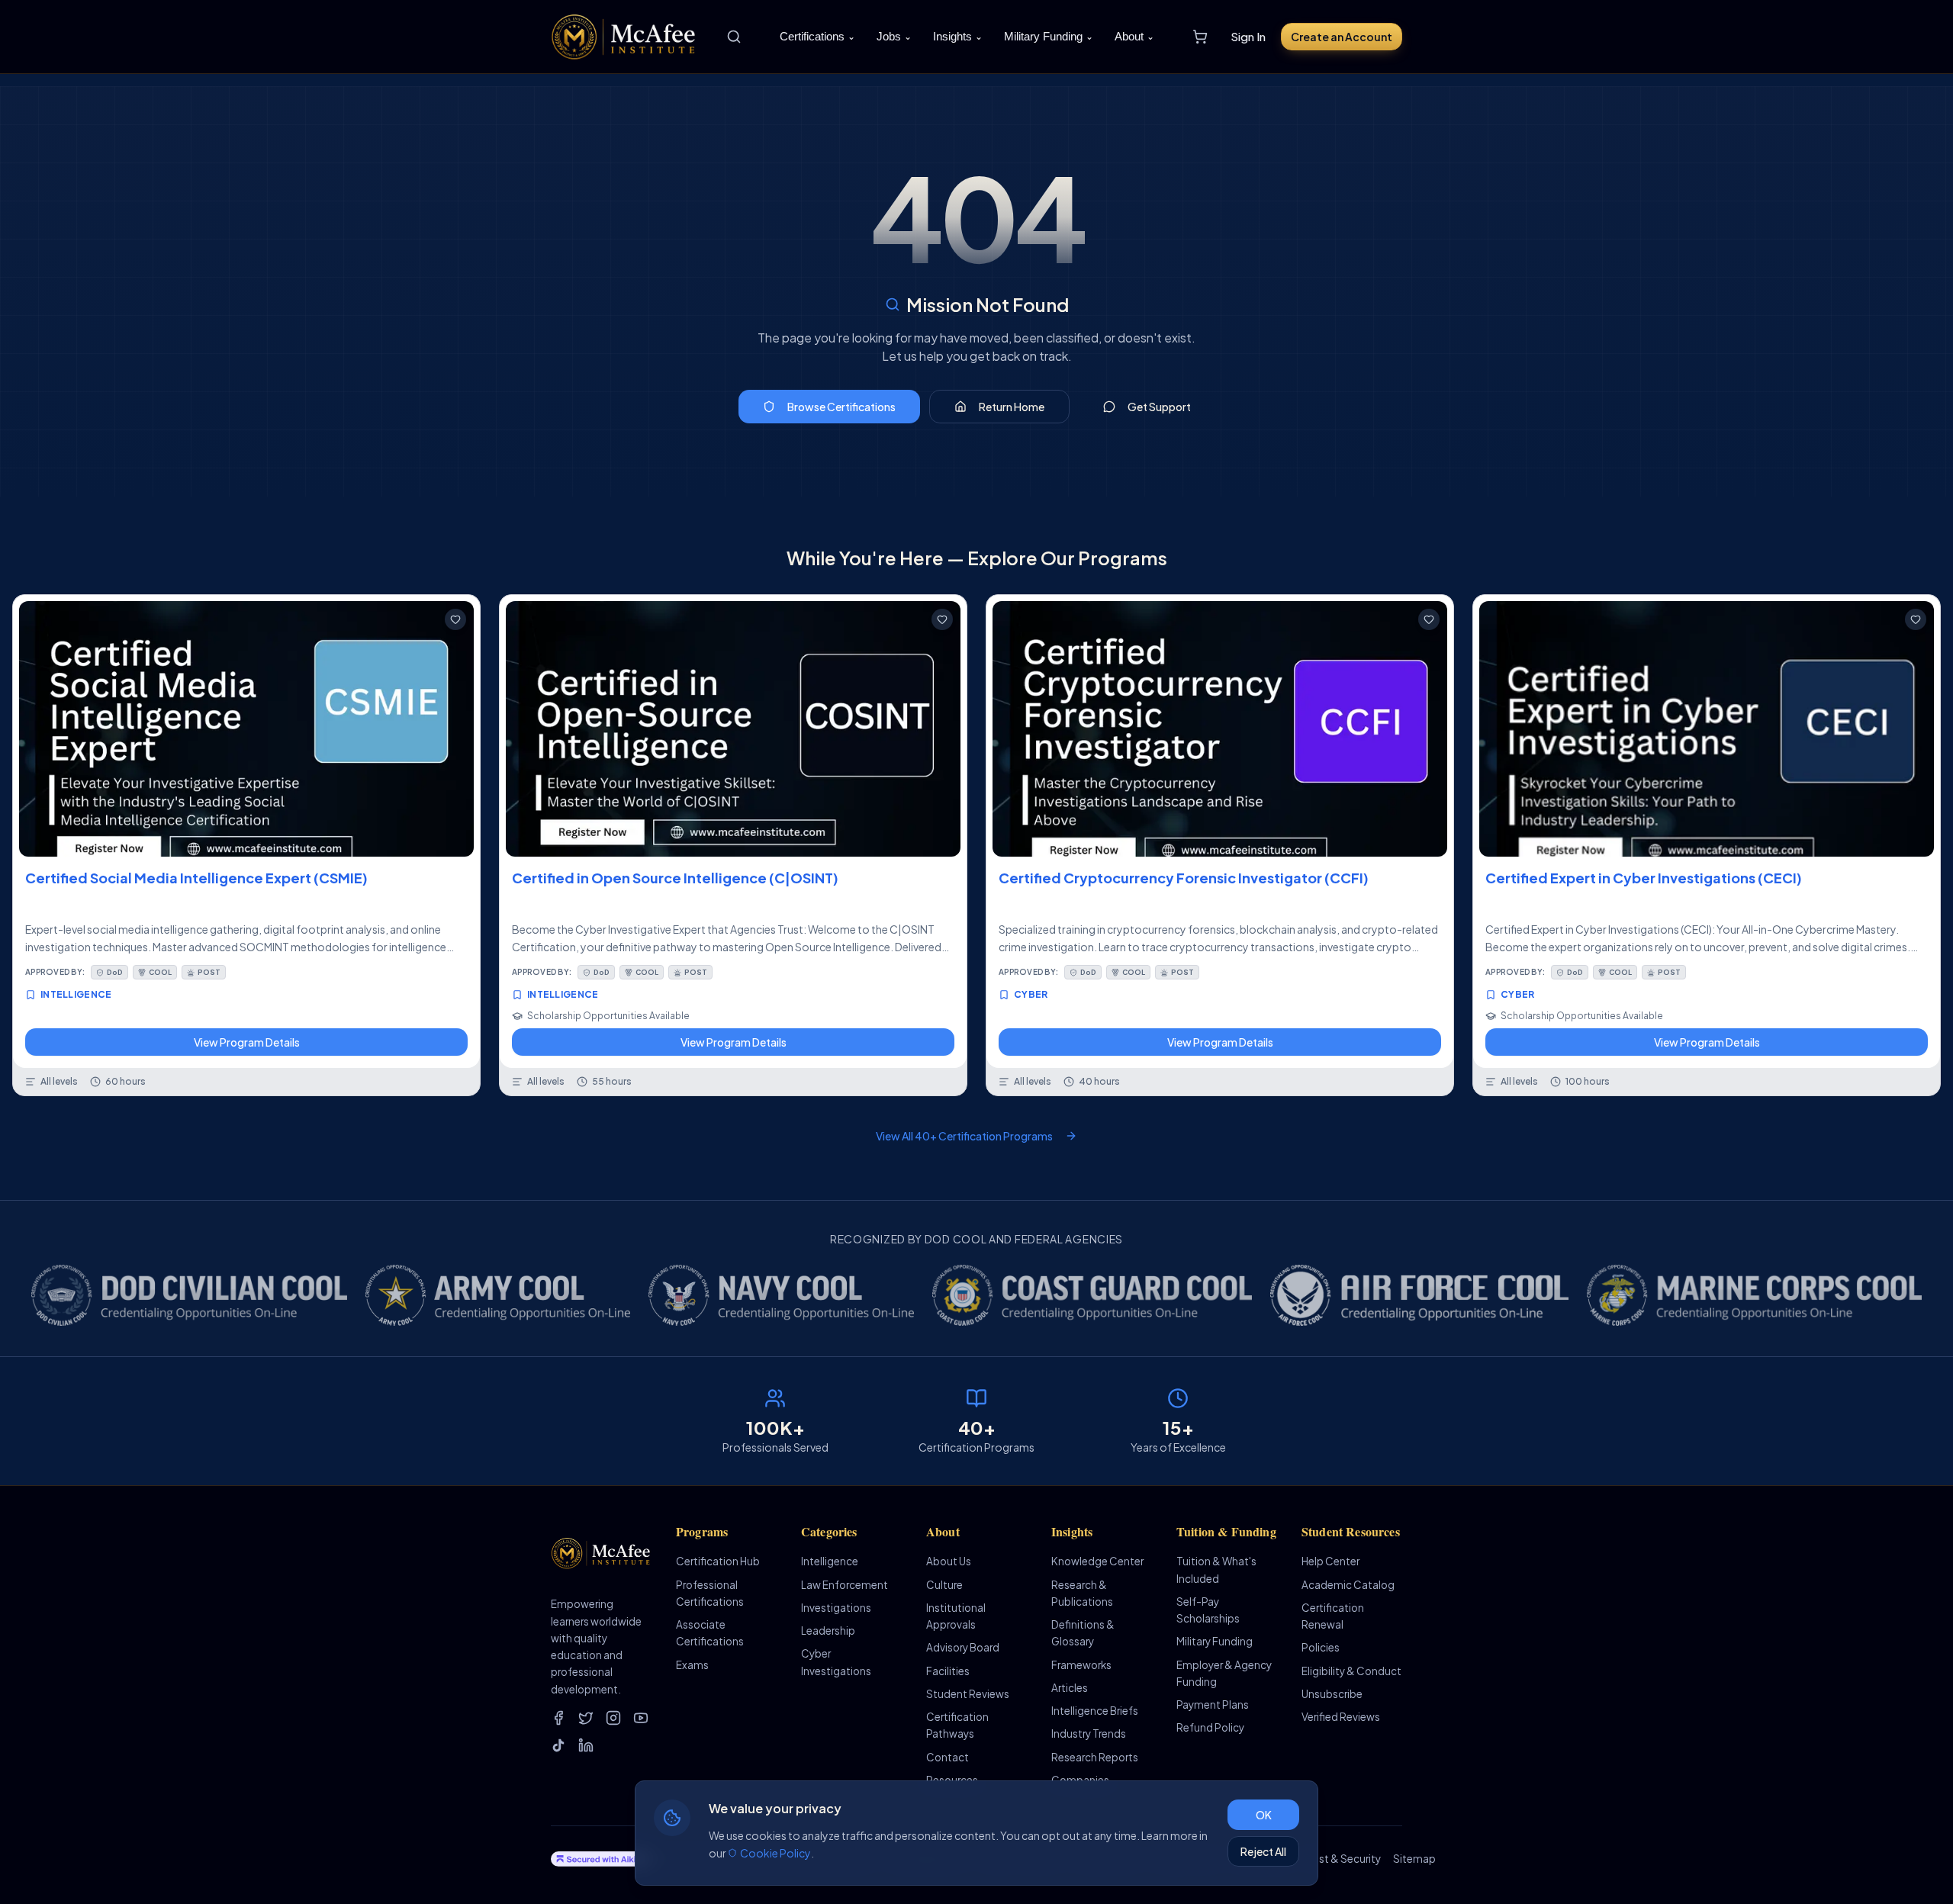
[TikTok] (558, 1745)
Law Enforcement (845, 1585)
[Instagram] (613, 1718)
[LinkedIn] (586, 1745)
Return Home (1012, 407)
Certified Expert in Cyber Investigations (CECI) (1644, 878)
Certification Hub (718, 1561)
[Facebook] (558, 1718)
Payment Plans (1213, 1705)
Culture (944, 1585)
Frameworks (1081, 1665)
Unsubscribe (1332, 1694)
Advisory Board (963, 1647)
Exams (692, 1665)
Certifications (817, 36)
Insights (958, 36)
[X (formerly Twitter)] (586, 1718)
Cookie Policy (775, 1853)
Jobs (894, 36)
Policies (1321, 1647)
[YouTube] (641, 1718)
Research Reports (1095, 1757)
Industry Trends (1089, 1734)
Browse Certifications (841, 407)
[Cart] (1200, 37)
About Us (949, 1561)
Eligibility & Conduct (1351, 1671)
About (1134, 36)
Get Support (1159, 407)
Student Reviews (968, 1694)
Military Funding (1049, 36)
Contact (948, 1757)
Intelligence (830, 1561)
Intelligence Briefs (1095, 1711)
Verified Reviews (1341, 1717)
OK (1264, 1815)
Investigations (836, 1608)
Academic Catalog (1348, 1585)
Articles (1070, 1688)
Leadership (828, 1631)
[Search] (734, 37)
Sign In (1248, 36)
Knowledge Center (1097, 1561)
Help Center (1330, 1561)
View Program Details (247, 1042)
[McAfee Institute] (624, 37)
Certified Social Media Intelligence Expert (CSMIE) (196, 878)
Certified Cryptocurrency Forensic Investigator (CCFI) (1184, 878)
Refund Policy (1210, 1727)
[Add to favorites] (455, 619)
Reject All (1263, 1851)
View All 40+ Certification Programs (964, 1136)
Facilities (948, 1671)
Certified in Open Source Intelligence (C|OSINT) (675, 878)
